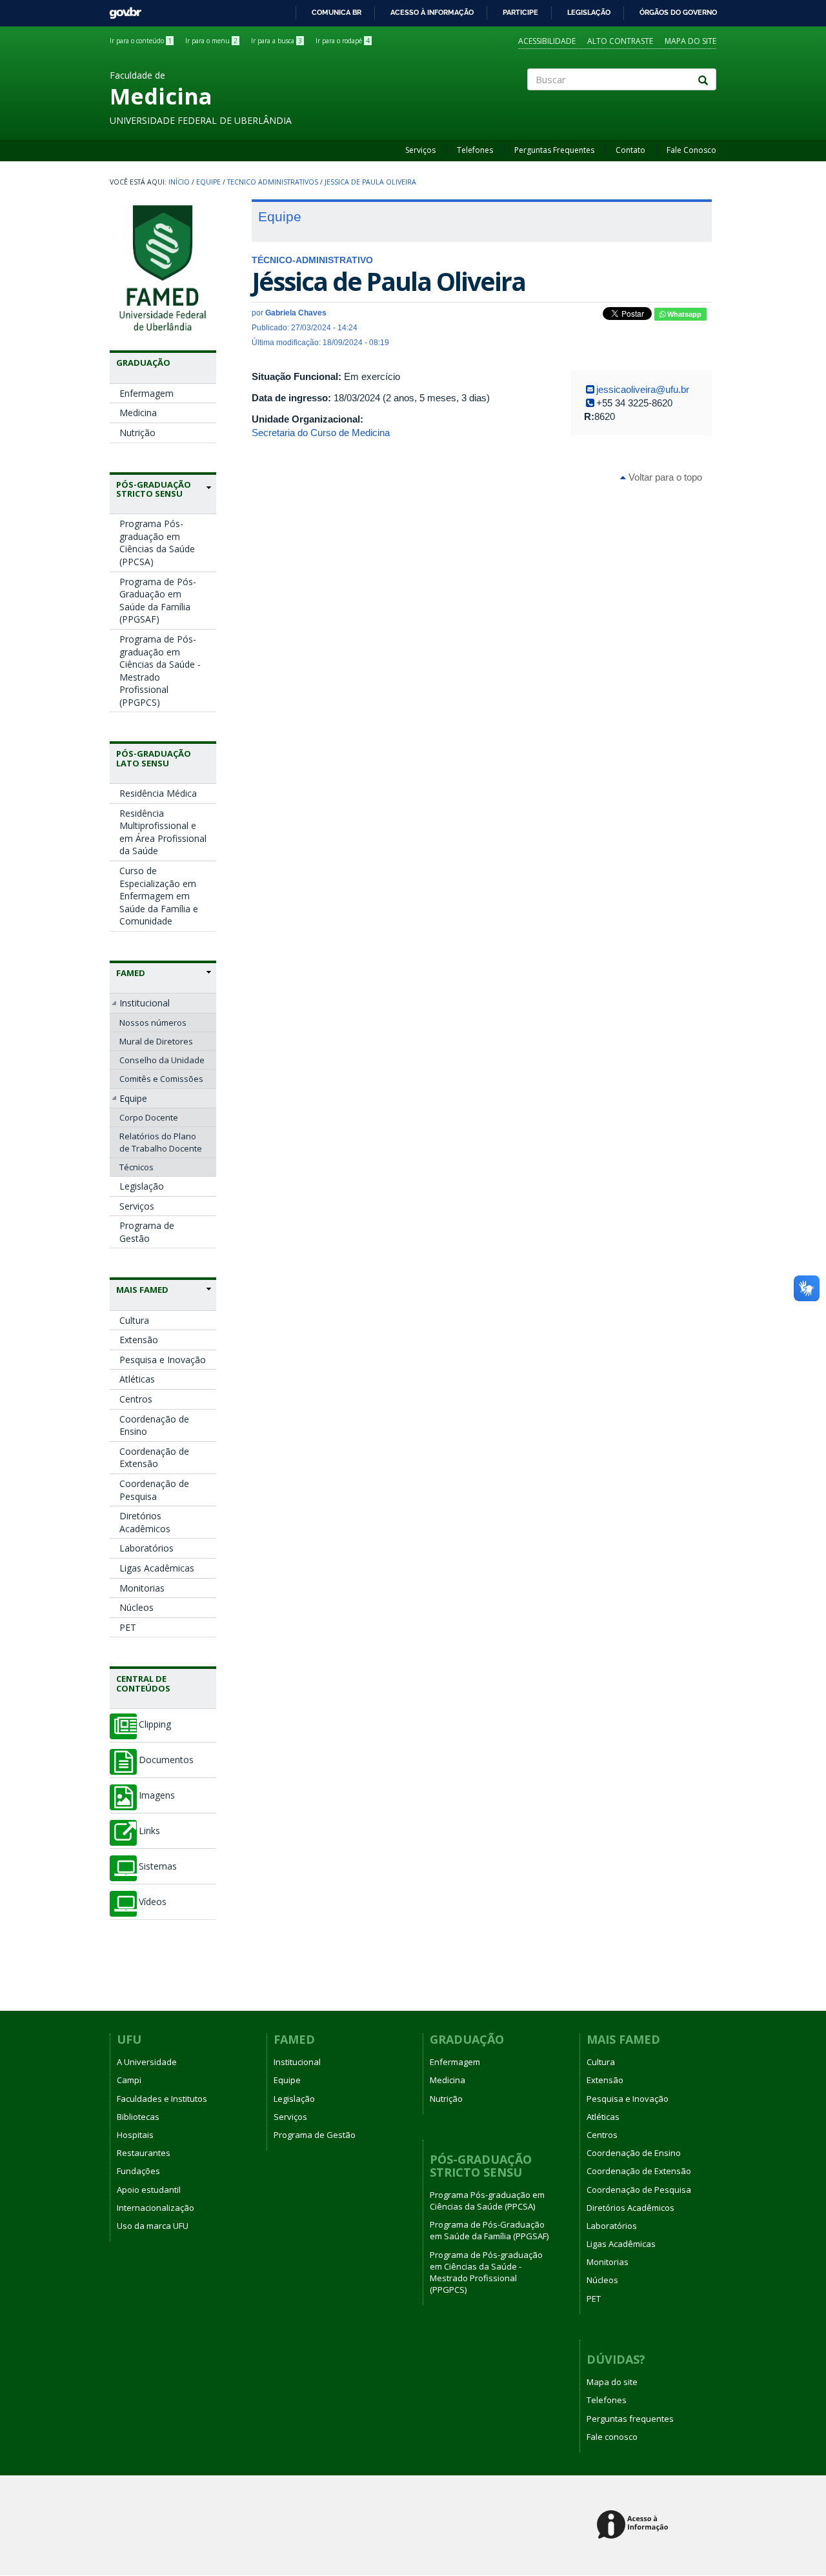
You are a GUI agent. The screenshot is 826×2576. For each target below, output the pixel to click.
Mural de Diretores (156, 1041)
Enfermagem (146, 393)
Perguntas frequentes (630, 2419)
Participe (520, 12)
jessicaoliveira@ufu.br (643, 389)
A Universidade (147, 2062)
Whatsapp (683, 314)
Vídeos (153, 1902)
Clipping (155, 1724)
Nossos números (153, 1023)
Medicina (138, 413)
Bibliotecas (138, 2117)
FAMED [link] (131, 973)
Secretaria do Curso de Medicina (321, 433)
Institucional (145, 1003)
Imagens (157, 1795)
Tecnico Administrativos (273, 182)
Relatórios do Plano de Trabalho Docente (161, 1142)
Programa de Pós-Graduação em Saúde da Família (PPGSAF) (158, 601)
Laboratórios (146, 1548)
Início (179, 182)
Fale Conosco (691, 150)
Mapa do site (690, 41)
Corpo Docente (149, 1117)
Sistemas (158, 1866)
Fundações (138, 2171)
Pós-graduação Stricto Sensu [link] (154, 489)
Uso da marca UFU (153, 2226)
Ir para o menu (211, 41)
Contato (630, 150)
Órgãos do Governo (678, 12)
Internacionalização (156, 2208)
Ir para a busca (277, 41)
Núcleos (136, 1607)
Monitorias (142, 1588)
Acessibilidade (547, 41)
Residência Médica (158, 793)
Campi (129, 2080)
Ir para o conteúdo (141, 41)
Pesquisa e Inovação (163, 1360)
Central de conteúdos (143, 1683)
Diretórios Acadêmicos (145, 1522)
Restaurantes (144, 2153)
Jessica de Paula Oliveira (370, 182)
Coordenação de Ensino (154, 1425)
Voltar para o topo (664, 477)
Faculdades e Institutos (162, 2099)
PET (128, 1627)
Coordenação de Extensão (154, 1458)
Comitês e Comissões (161, 1079)
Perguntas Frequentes (554, 150)
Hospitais (135, 2135)
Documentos (166, 1760)
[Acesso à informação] (635, 2525)
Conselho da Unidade (162, 1060)
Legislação (589, 12)
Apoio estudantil (149, 2190)
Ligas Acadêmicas (157, 1568)
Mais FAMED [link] (142, 1290)
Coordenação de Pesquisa (154, 1490)
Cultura (134, 1320)
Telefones (475, 150)
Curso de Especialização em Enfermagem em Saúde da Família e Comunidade (159, 896)
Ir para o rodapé (343, 41)
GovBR (121, 9)
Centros (136, 1399)
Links (149, 1831)
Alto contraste (620, 41)
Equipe (208, 182)
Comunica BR (337, 12)
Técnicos (136, 1167)
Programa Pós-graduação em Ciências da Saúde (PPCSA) (157, 543)
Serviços (420, 150)
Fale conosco (612, 2437)
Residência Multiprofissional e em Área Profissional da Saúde (163, 832)
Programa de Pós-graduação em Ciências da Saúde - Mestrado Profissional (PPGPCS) (160, 671)
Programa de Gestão (147, 1232)
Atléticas (137, 1379)
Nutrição (137, 433)
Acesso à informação (432, 12)
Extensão (139, 1340)
